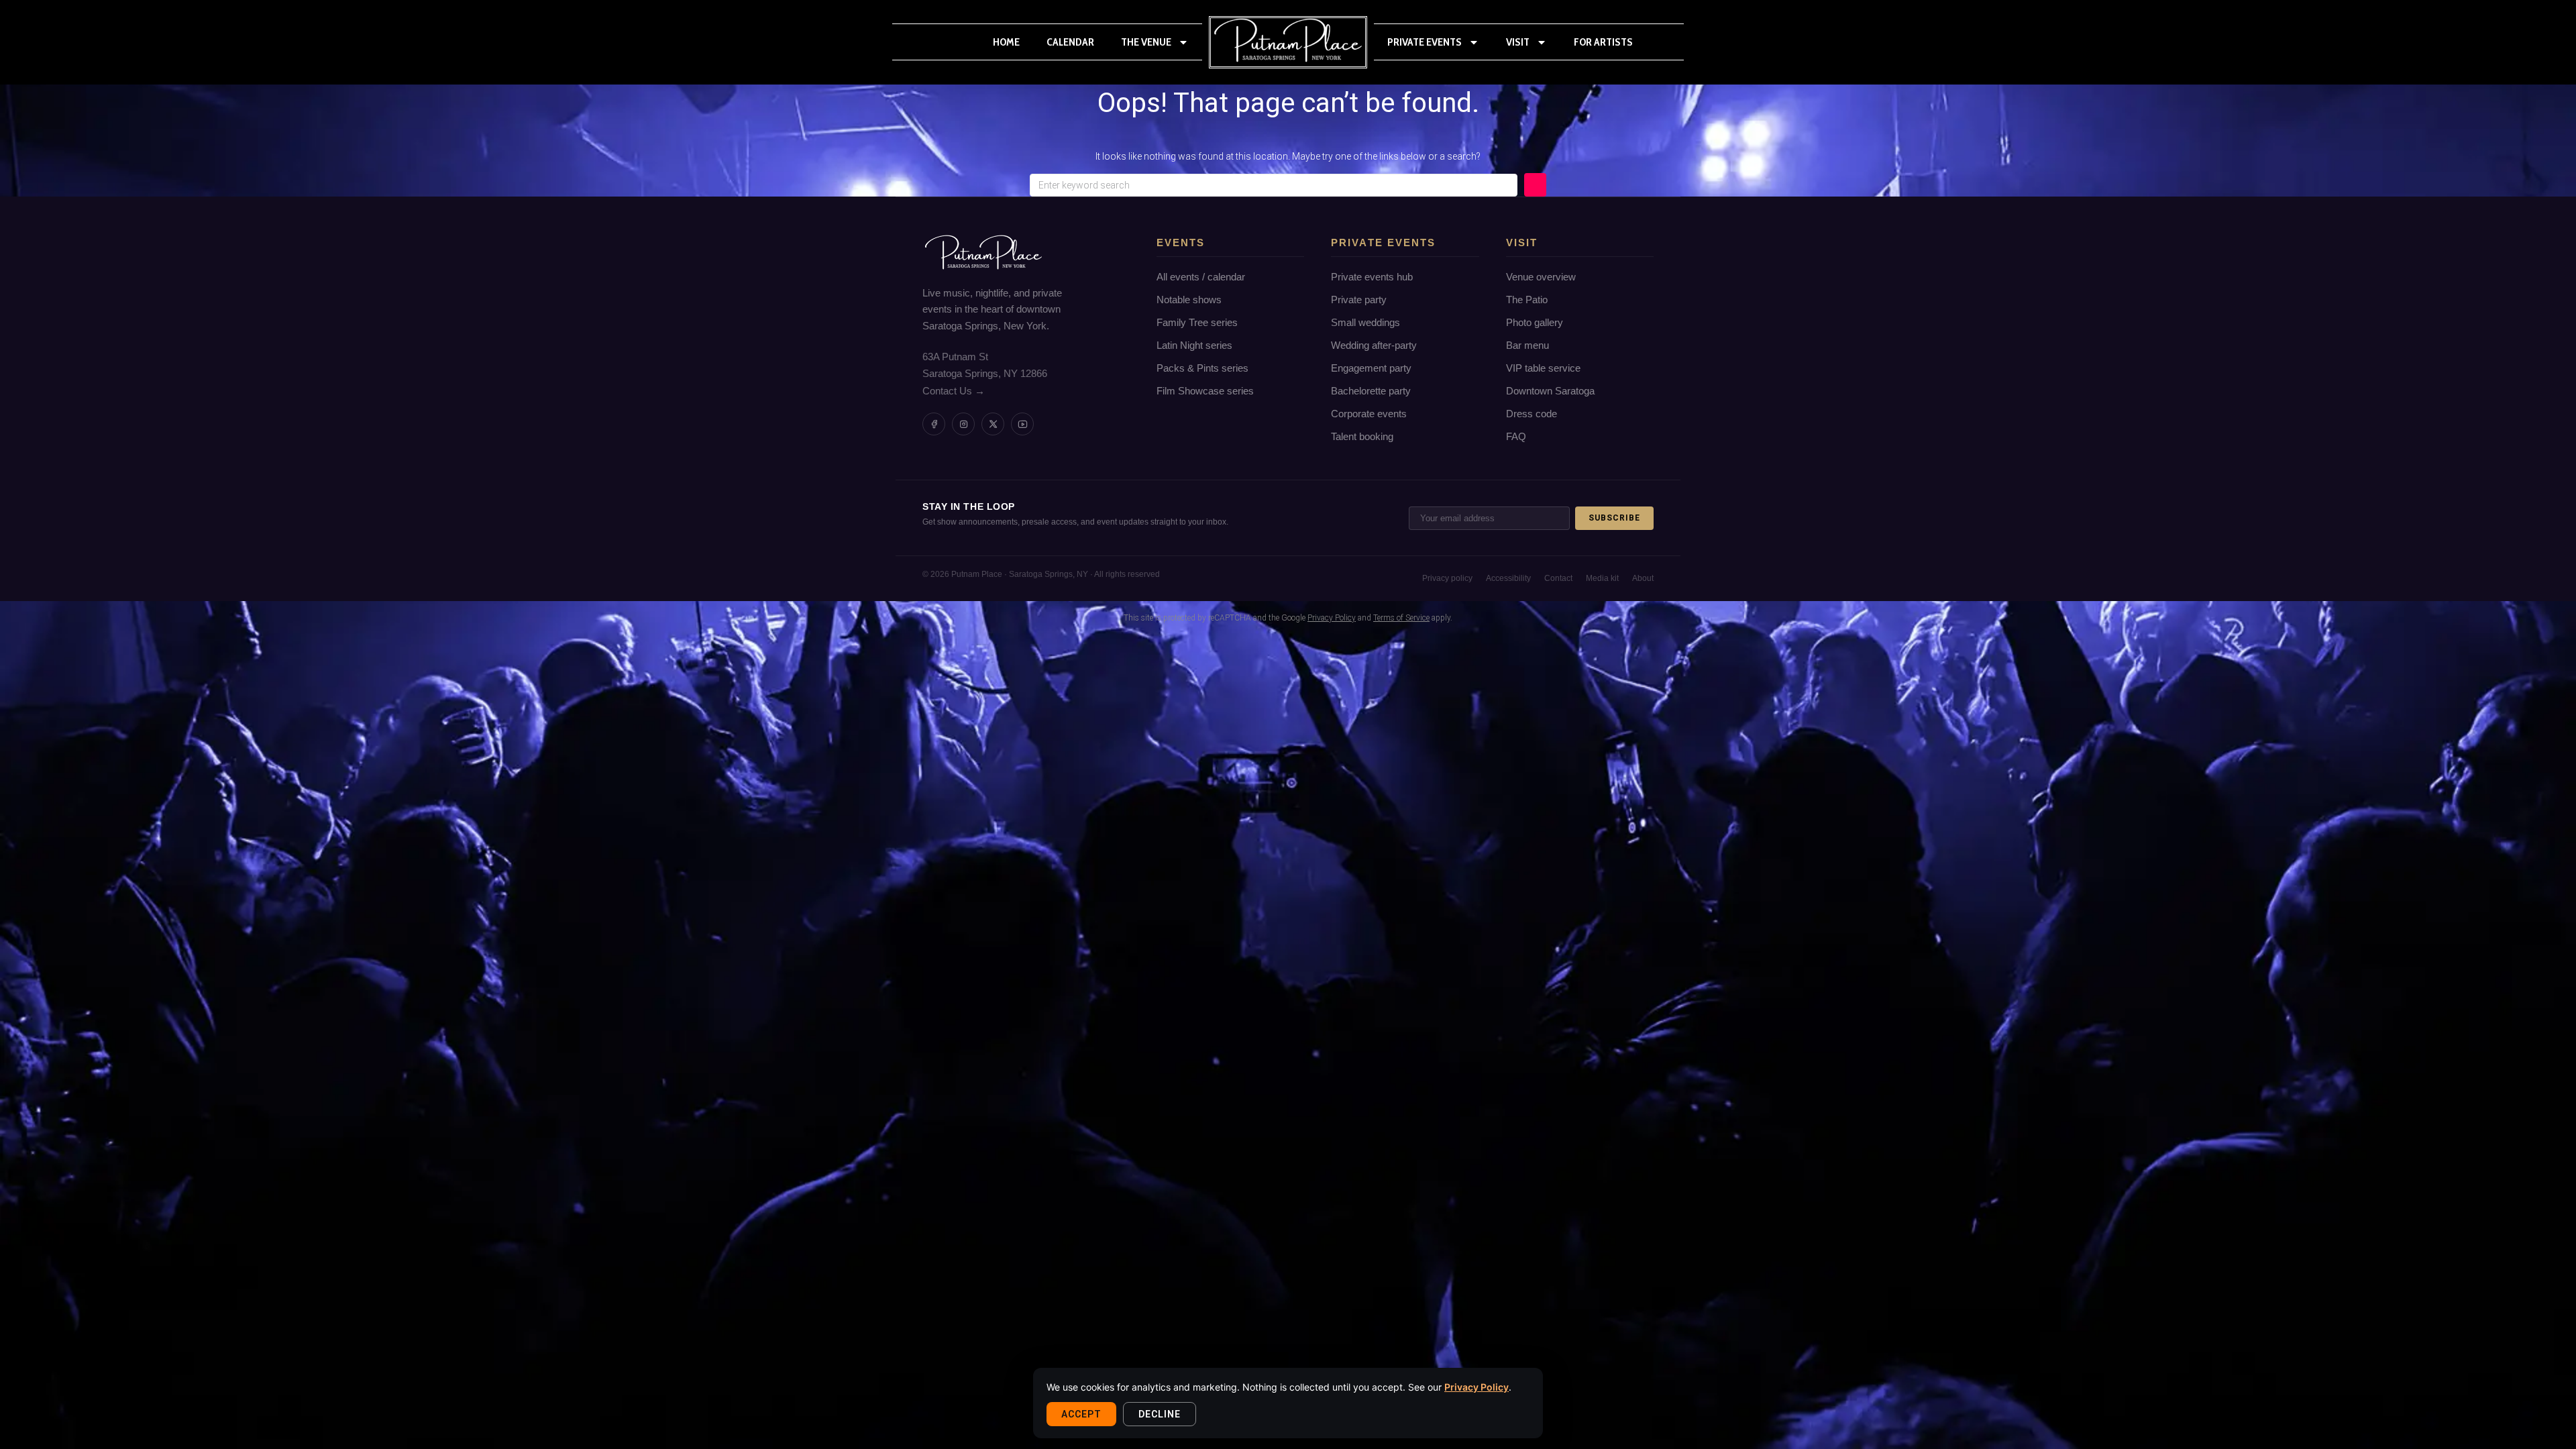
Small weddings (1365, 322)
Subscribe (1614, 518)
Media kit (1602, 578)
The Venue (1146, 42)
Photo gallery (1535, 322)
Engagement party (1371, 368)
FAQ (1516, 436)
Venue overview (1541, 277)
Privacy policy (1447, 578)
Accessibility (1508, 578)
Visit (1518, 42)
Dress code (1532, 414)
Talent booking (1362, 436)
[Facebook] (934, 424)
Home (1006, 42)
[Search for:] (1274, 185)
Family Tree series (1197, 322)
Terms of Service (1401, 618)
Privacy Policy (1477, 1387)
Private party (1359, 300)
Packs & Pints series (1202, 368)
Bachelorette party (1371, 391)
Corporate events (1369, 414)
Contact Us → (954, 391)
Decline (1160, 1414)
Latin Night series (1194, 345)
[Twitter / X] (993, 424)
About (1643, 578)
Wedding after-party (1374, 345)
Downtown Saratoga (1550, 391)
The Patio (1527, 300)
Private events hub (1372, 277)
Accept (1081, 1414)
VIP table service (1543, 368)
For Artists (1603, 42)
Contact (1558, 578)
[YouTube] (1022, 424)
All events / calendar (1201, 277)
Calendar (1070, 42)
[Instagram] (963, 424)
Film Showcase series (1205, 391)
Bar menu (1527, 345)
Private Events (1425, 42)
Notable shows (1189, 300)
